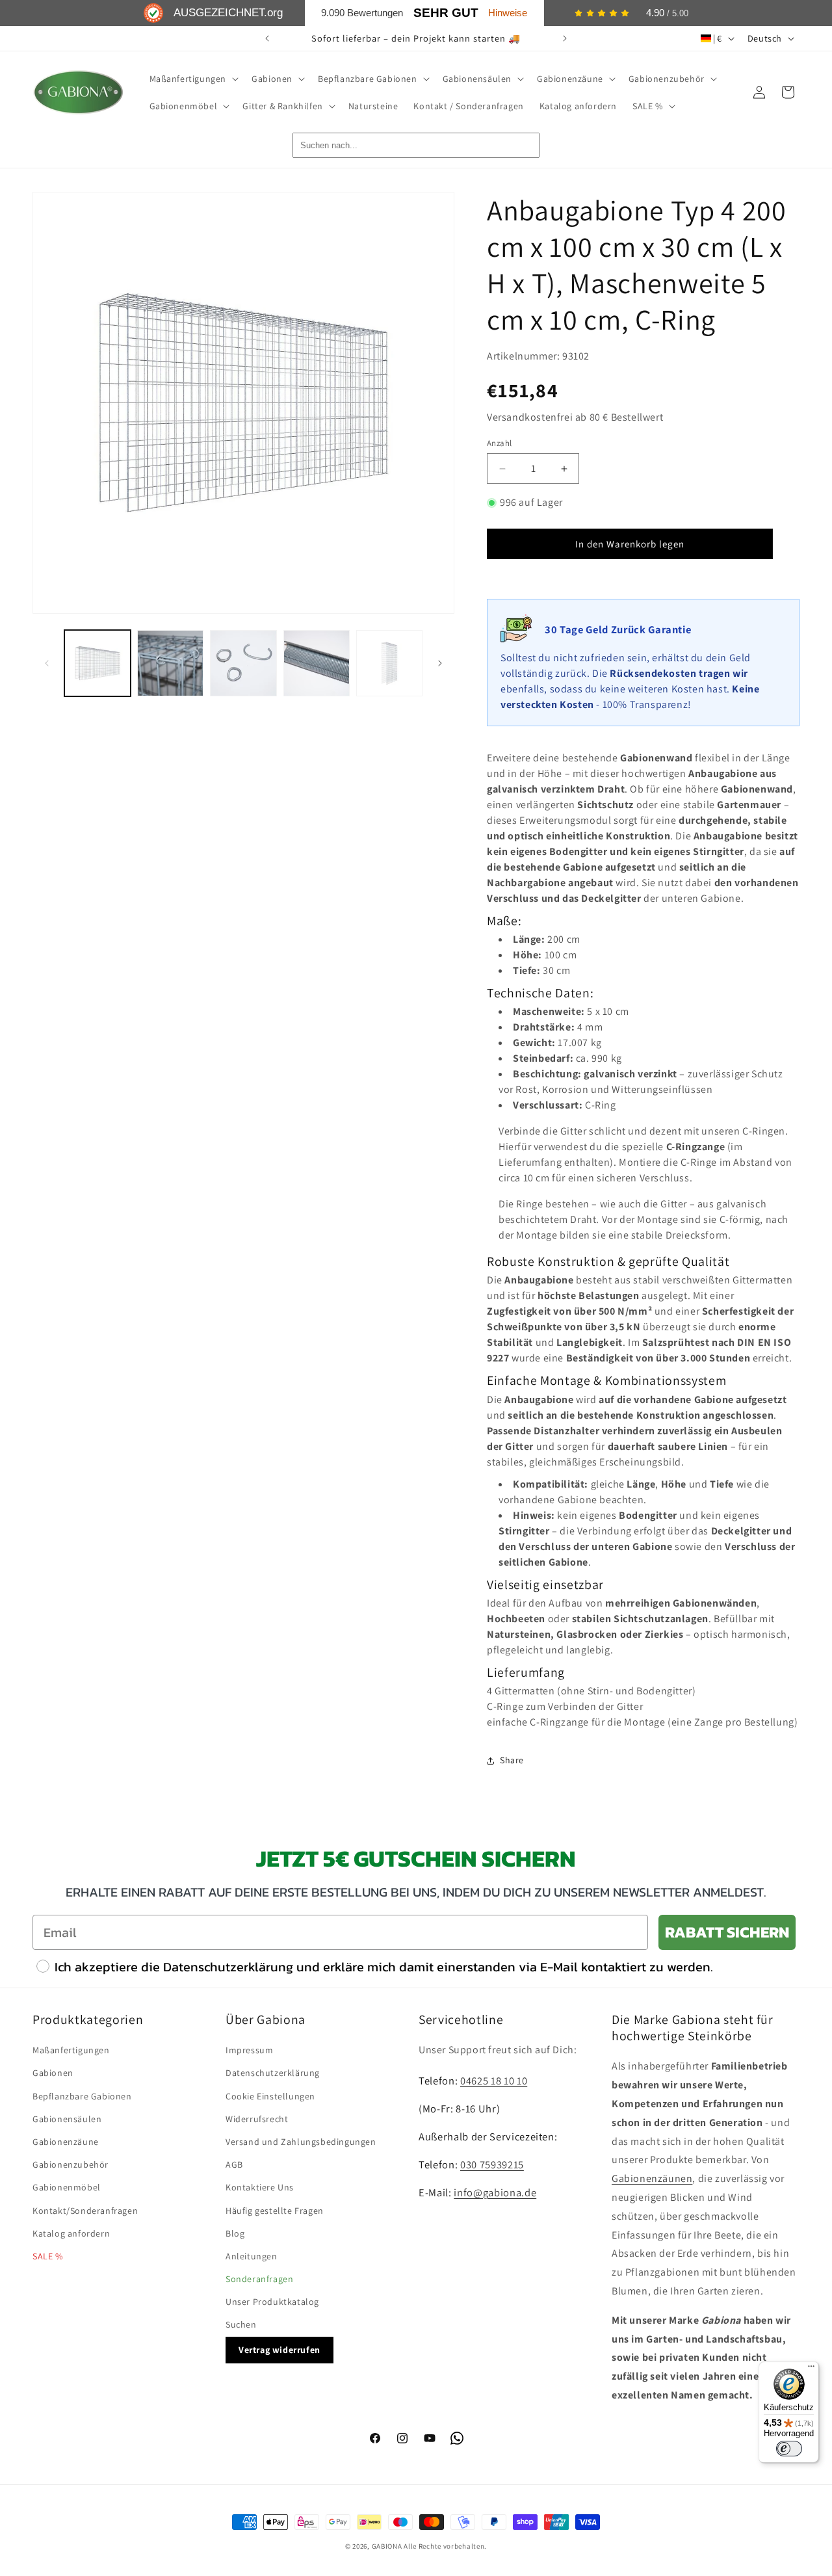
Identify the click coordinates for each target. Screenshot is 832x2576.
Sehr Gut (446, 13)
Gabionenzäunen (652, 2178)
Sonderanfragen (259, 2279)
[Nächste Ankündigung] (565, 38)
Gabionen (53, 2073)
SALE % (48, 2256)
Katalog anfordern (71, 2233)
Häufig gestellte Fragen (275, 2211)
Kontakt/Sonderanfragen (85, 2211)
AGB (234, 2164)
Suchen (241, 2324)
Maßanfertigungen (71, 2050)
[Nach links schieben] (47, 663)
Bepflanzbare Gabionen (82, 2096)
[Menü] (811, 2369)
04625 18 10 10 (494, 2081)
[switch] (789, 2449)
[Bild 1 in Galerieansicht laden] (97, 663)
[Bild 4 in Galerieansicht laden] (317, 663)
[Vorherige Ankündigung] (267, 38)
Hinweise (508, 13)
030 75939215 (492, 2164)
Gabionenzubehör (71, 2164)
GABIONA (387, 2546)
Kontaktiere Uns (260, 2187)
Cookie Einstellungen (270, 2096)
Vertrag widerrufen (279, 2350)
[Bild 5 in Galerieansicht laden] (389, 663)
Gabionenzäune (66, 2142)
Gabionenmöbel (67, 2187)
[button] (193, 79)
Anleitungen (252, 2256)
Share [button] (512, 1760)
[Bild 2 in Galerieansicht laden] (170, 663)
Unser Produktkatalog (272, 2302)
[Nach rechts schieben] (440, 663)
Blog (235, 2233)
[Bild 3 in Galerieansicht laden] (243, 663)
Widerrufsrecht (257, 2119)
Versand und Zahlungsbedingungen (301, 2142)
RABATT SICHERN (727, 1932)
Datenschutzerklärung (273, 2073)
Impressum (249, 2050)
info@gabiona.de (495, 2192)
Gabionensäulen (67, 2119)
